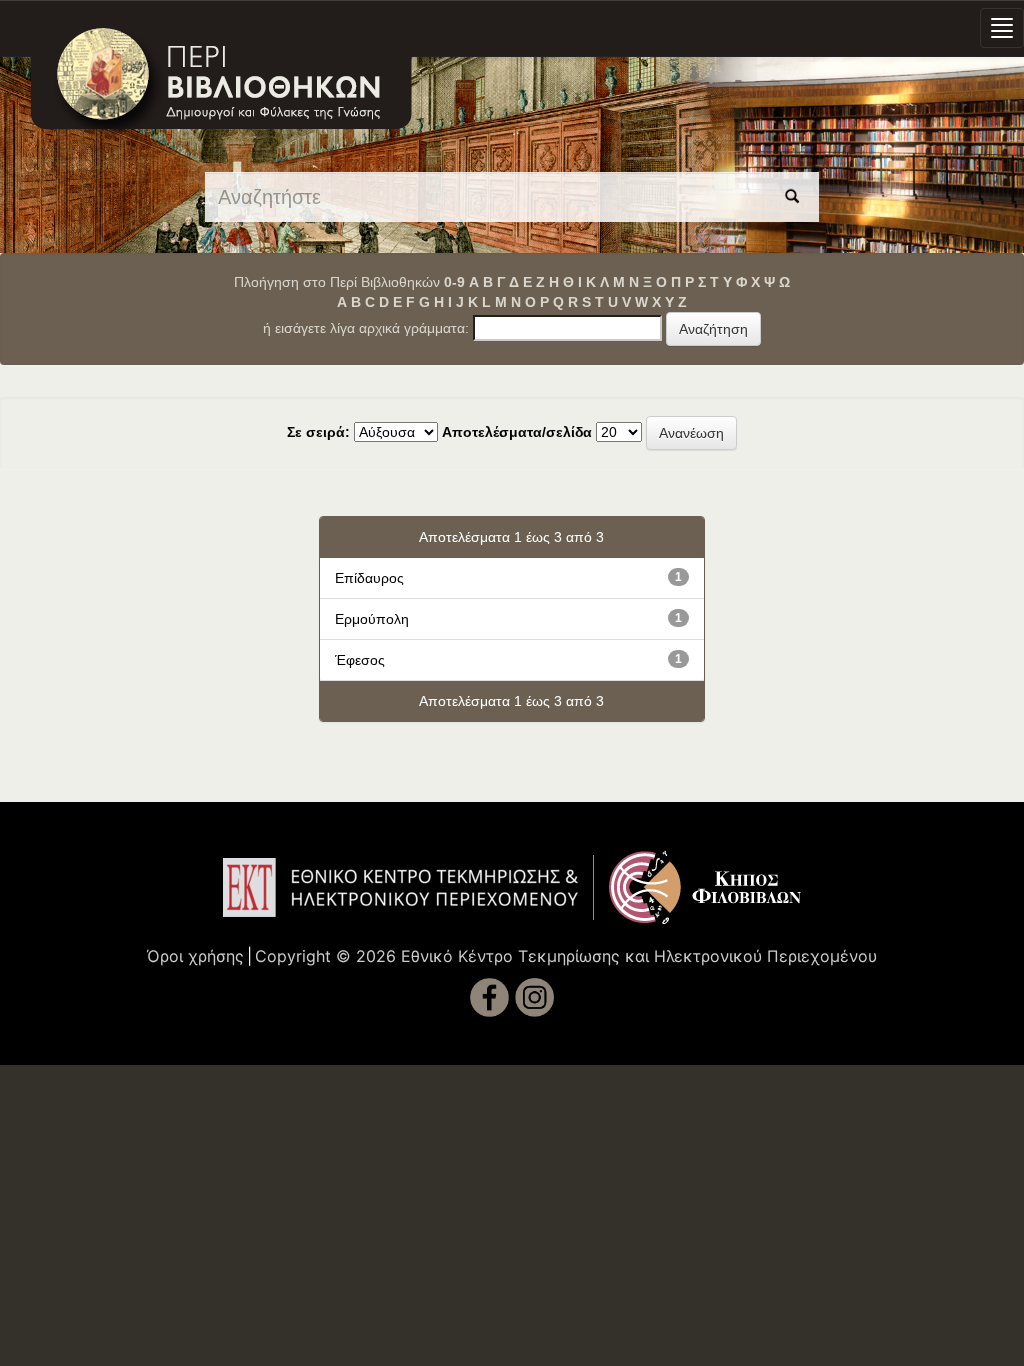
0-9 (454, 282)
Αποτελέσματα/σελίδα (517, 432)
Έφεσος (360, 660)
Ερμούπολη (372, 619)
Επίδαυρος (369, 578)
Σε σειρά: (318, 432)
